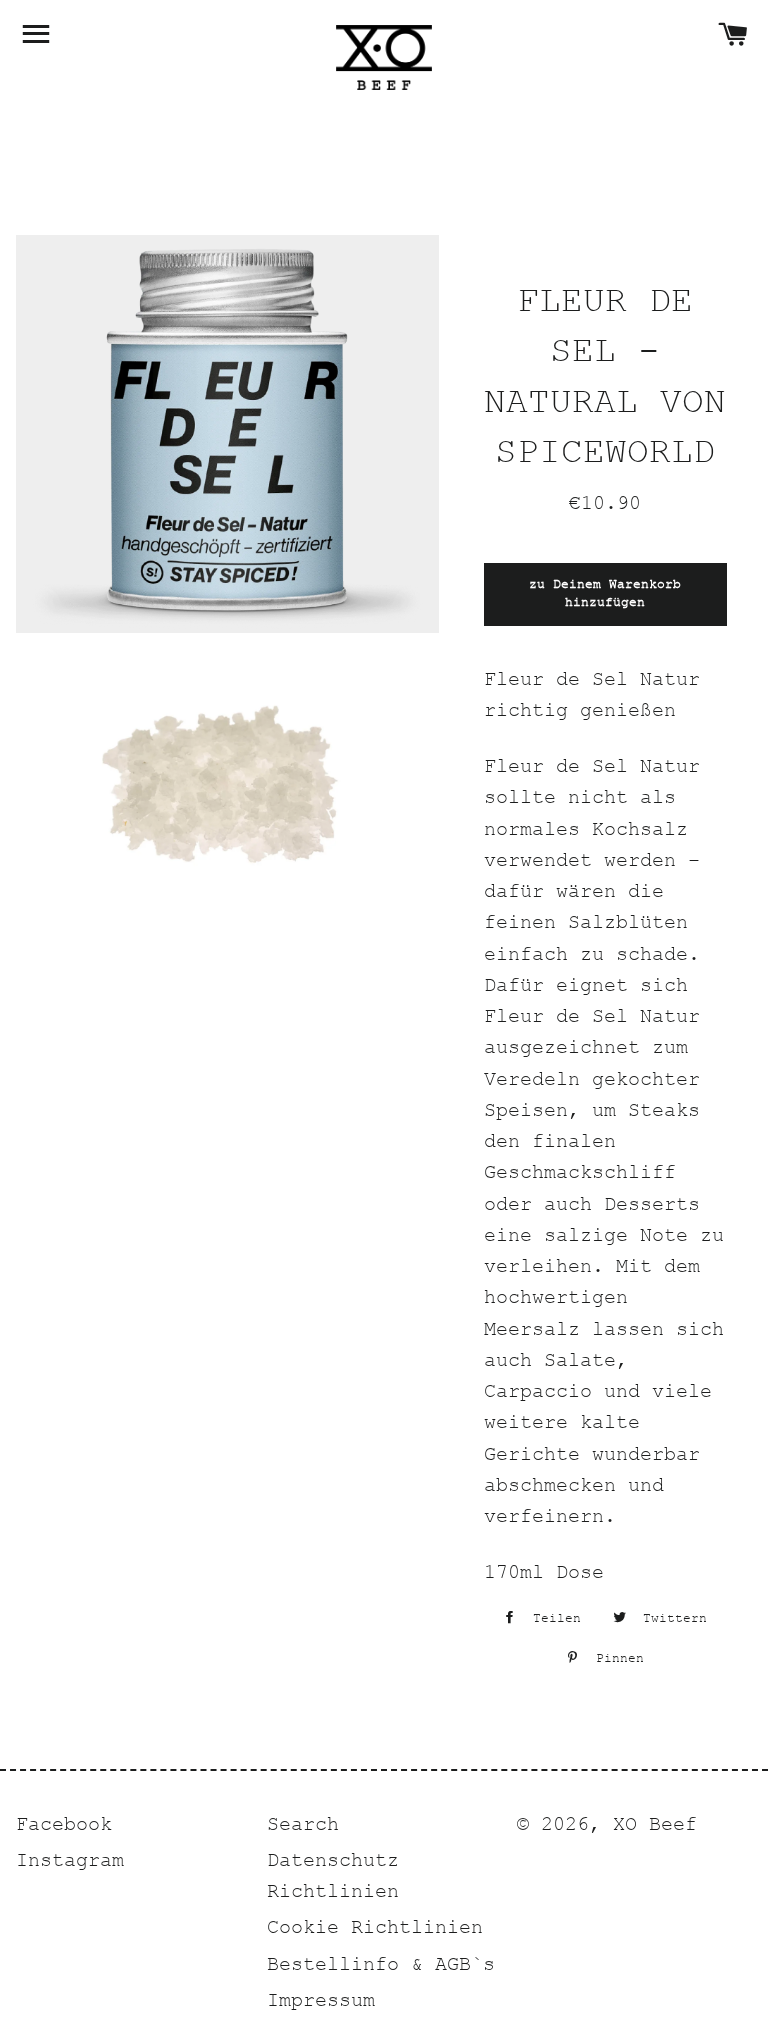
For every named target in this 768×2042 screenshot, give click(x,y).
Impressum (321, 2002)
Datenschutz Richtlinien (333, 1878)
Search (303, 1826)
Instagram (70, 1862)
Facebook (64, 1826)
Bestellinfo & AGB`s (381, 1966)
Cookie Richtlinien (375, 1929)
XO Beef (655, 1826)
